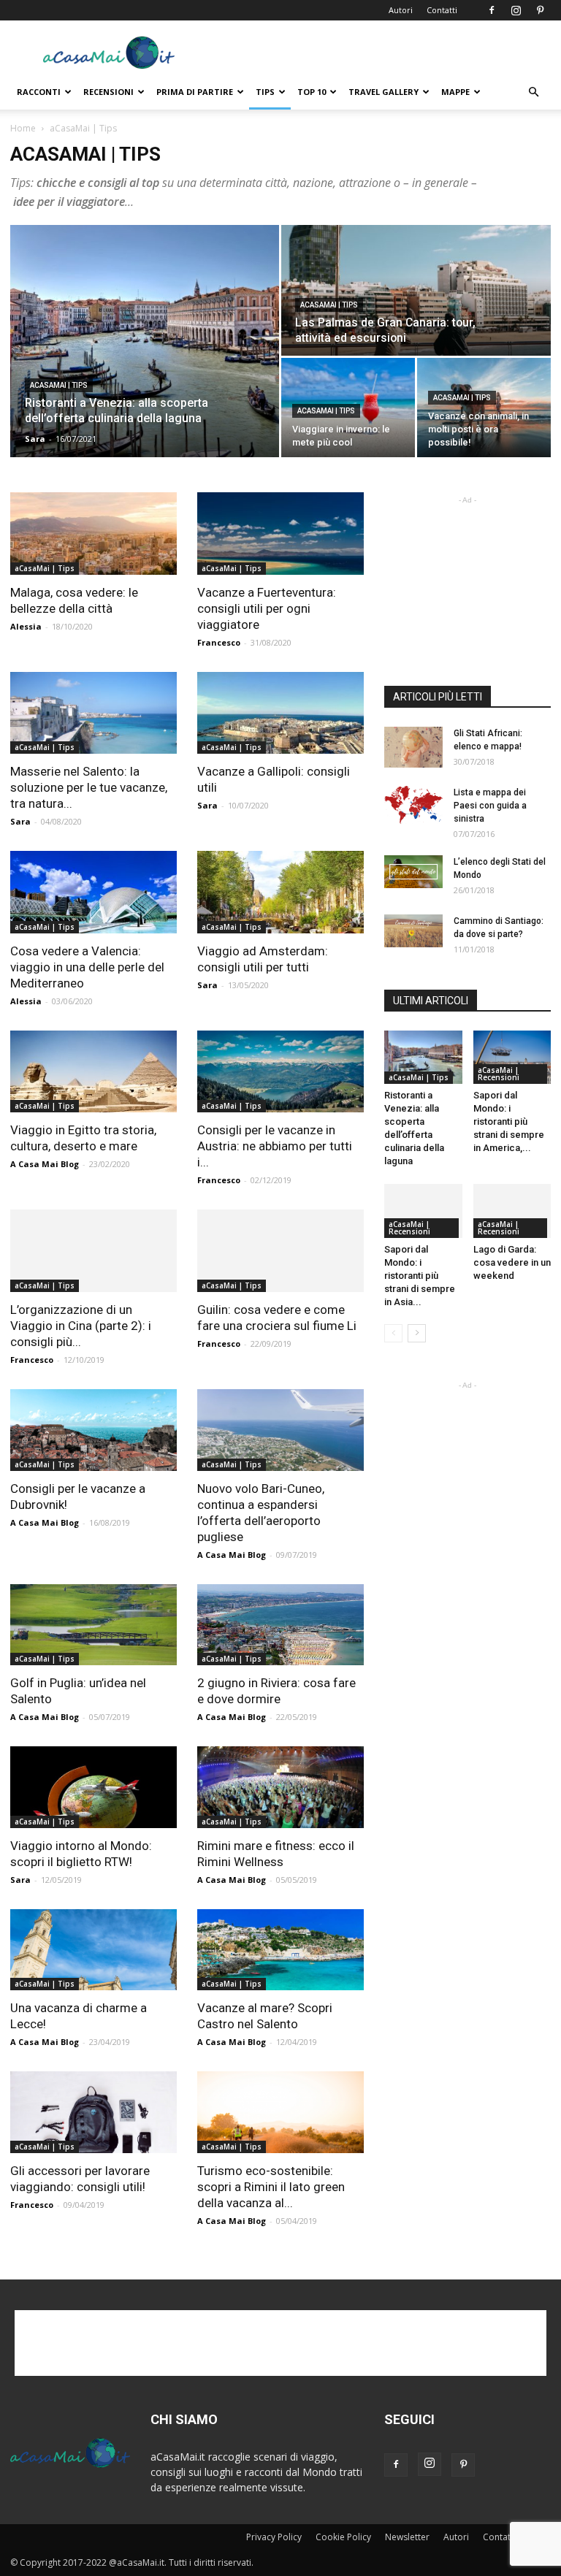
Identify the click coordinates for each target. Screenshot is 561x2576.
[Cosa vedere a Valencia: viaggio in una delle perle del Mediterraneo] (93, 892)
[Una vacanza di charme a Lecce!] (93, 1950)
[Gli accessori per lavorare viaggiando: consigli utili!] (93, 2112)
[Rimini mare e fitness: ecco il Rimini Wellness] (280, 1787)
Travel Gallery (383, 92)
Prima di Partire (195, 92)
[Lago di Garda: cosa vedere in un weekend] (512, 1211)
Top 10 (312, 92)
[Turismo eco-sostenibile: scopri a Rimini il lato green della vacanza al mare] (280, 2112)
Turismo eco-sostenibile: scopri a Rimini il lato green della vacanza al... (271, 2187)
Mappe (455, 92)
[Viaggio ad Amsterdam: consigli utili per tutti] (280, 892)
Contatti (442, 10)
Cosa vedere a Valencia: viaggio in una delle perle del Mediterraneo (87, 967)
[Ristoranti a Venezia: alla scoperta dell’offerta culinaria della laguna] (145, 341)
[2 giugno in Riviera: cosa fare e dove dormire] (280, 1625)
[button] (533, 92)
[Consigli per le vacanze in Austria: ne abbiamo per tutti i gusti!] (280, 1072)
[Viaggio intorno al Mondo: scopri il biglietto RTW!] (93, 1787)
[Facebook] (492, 10)
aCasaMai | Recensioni (499, 1074)
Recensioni (108, 92)
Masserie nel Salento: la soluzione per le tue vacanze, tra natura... (89, 787)
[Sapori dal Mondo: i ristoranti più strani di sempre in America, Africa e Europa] (512, 1057)
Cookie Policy (343, 2537)
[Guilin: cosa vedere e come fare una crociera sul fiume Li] (280, 1251)
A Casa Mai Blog (45, 1164)
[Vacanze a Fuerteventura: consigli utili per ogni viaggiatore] (280, 534)
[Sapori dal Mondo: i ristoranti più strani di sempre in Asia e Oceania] (423, 1211)
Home (23, 128)
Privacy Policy (274, 2537)
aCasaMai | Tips (59, 385)
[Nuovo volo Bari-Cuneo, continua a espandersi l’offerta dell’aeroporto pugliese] (280, 1430)
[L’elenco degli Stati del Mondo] (413, 872)
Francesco (219, 642)
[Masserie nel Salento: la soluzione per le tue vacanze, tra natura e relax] (93, 713)
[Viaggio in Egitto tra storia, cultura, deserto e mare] (93, 1072)
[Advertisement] (379, 53)
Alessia (26, 626)
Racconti (39, 92)
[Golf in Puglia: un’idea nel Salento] (93, 1625)
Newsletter (407, 2537)
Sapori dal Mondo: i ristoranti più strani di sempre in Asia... (420, 1276)
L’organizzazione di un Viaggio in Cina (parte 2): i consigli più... (81, 1326)
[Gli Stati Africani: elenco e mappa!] (413, 747)
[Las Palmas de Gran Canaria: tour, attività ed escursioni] (416, 291)
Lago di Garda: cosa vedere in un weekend (512, 1262)
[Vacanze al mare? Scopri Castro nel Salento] (280, 1950)
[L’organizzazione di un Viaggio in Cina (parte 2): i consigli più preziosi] (93, 1251)
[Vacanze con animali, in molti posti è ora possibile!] (484, 408)
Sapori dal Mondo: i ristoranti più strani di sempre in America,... (509, 1121)
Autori (401, 10)
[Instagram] (516, 10)
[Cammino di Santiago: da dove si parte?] (413, 931)
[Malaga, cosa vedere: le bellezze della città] (93, 534)
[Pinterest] (540, 10)
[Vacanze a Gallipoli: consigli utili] (280, 713)
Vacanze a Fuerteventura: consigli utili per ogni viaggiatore (267, 608)
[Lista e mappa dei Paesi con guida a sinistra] (413, 805)
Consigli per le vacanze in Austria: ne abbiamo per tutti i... (275, 1146)
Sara (35, 439)
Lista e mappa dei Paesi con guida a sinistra (490, 806)
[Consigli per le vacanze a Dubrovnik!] (93, 1430)
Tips (265, 92)
